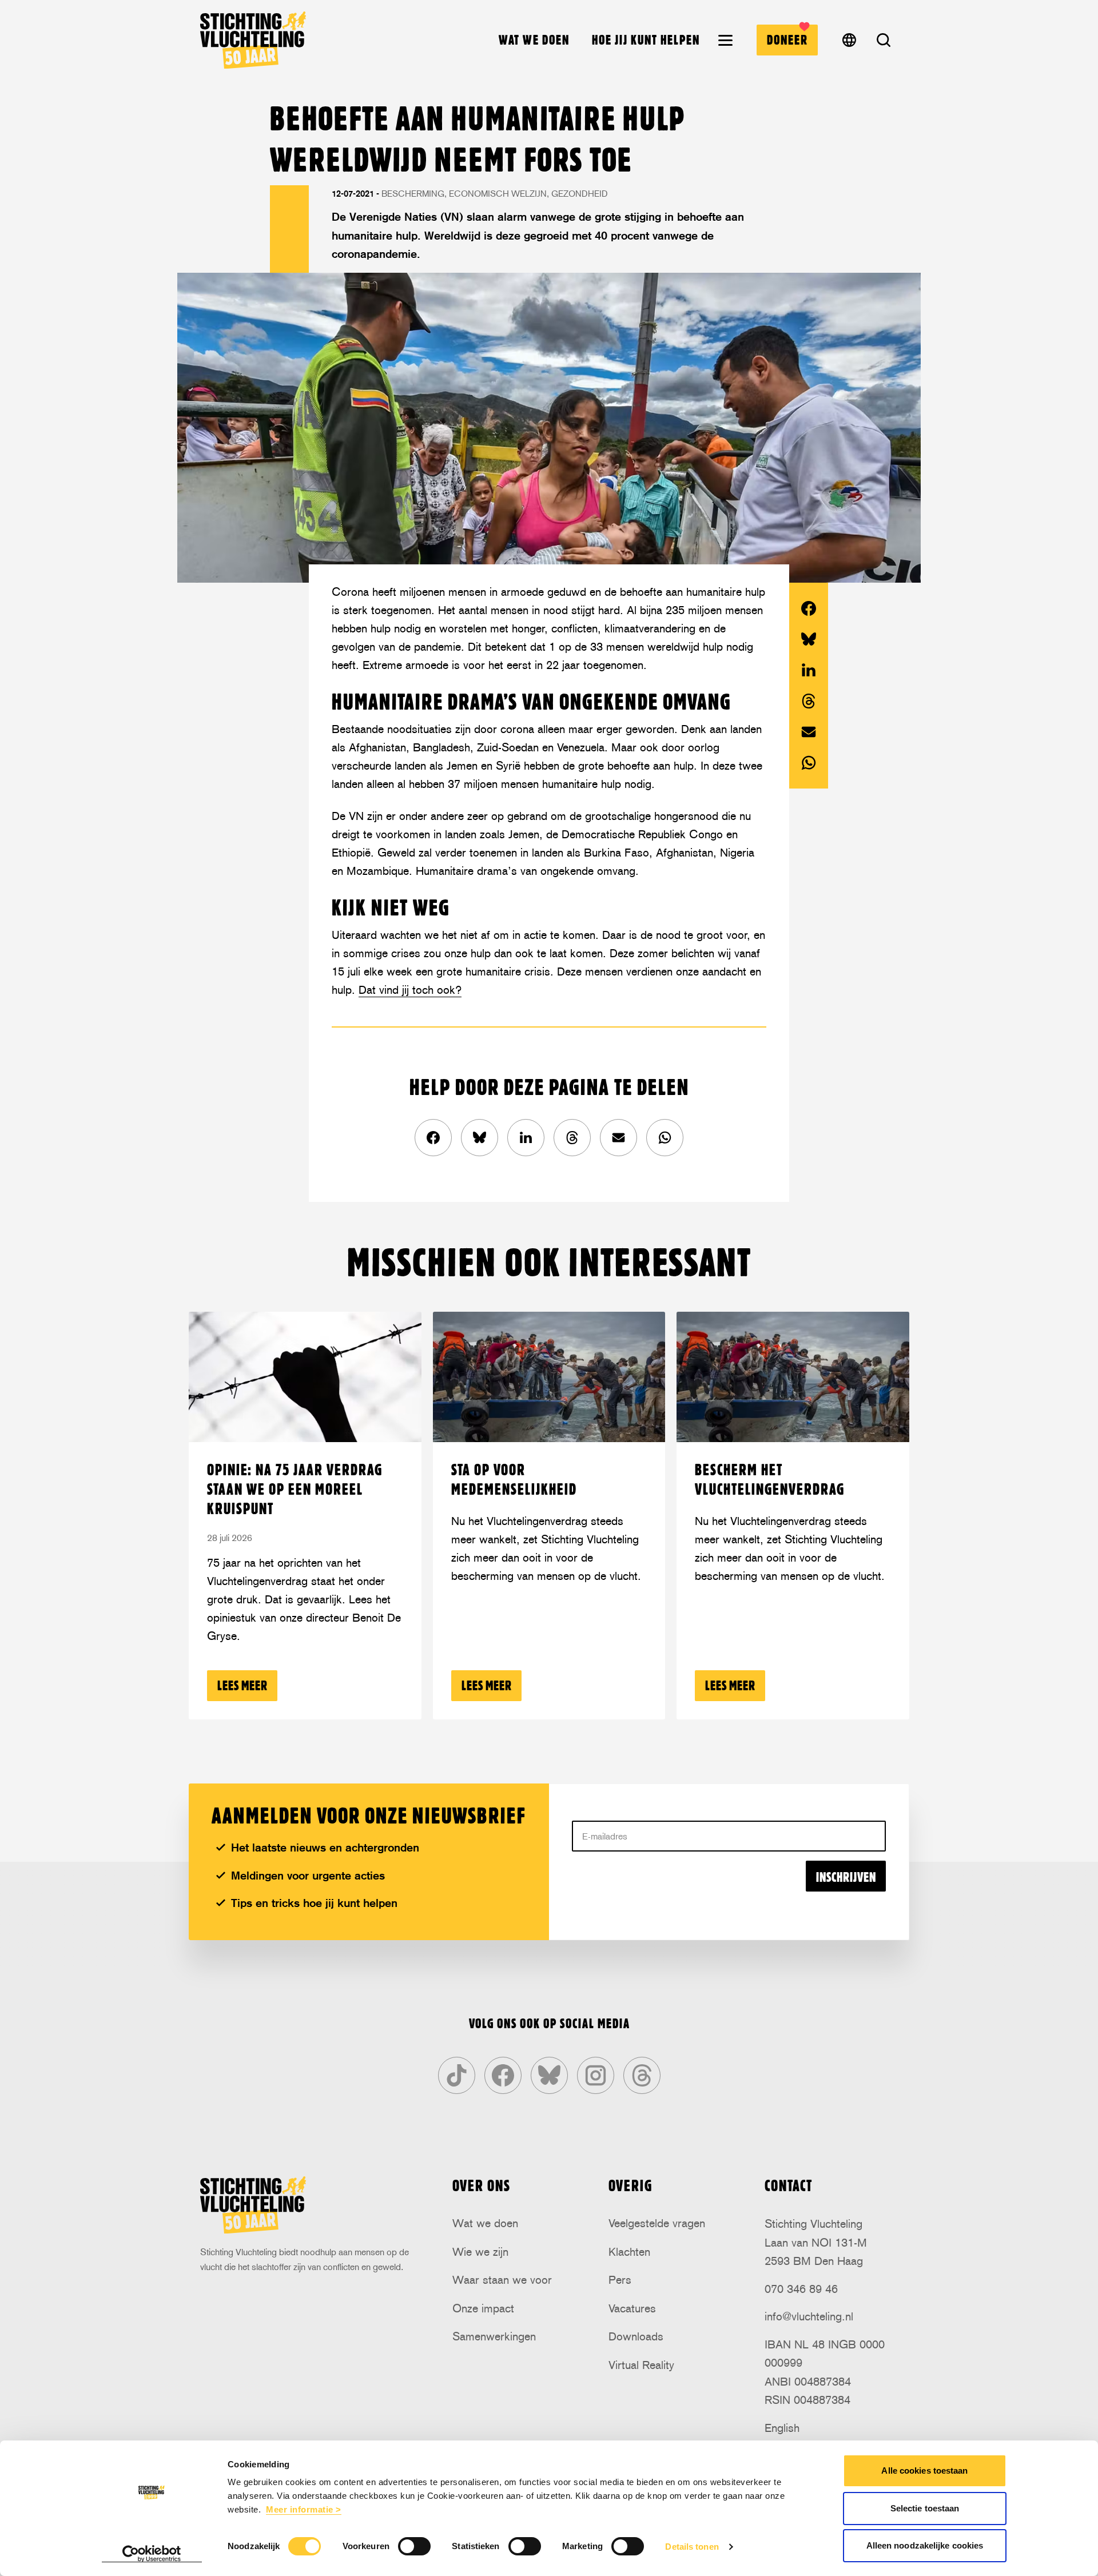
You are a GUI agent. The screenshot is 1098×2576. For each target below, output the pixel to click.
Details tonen (692, 2547)
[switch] (414, 2546)
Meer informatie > (304, 2509)
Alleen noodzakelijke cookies (925, 2545)
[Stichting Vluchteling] (253, 40)
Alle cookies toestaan (924, 2471)
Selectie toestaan (925, 2508)
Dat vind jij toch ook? (410, 990)
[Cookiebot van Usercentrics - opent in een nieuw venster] (152, 2554)
